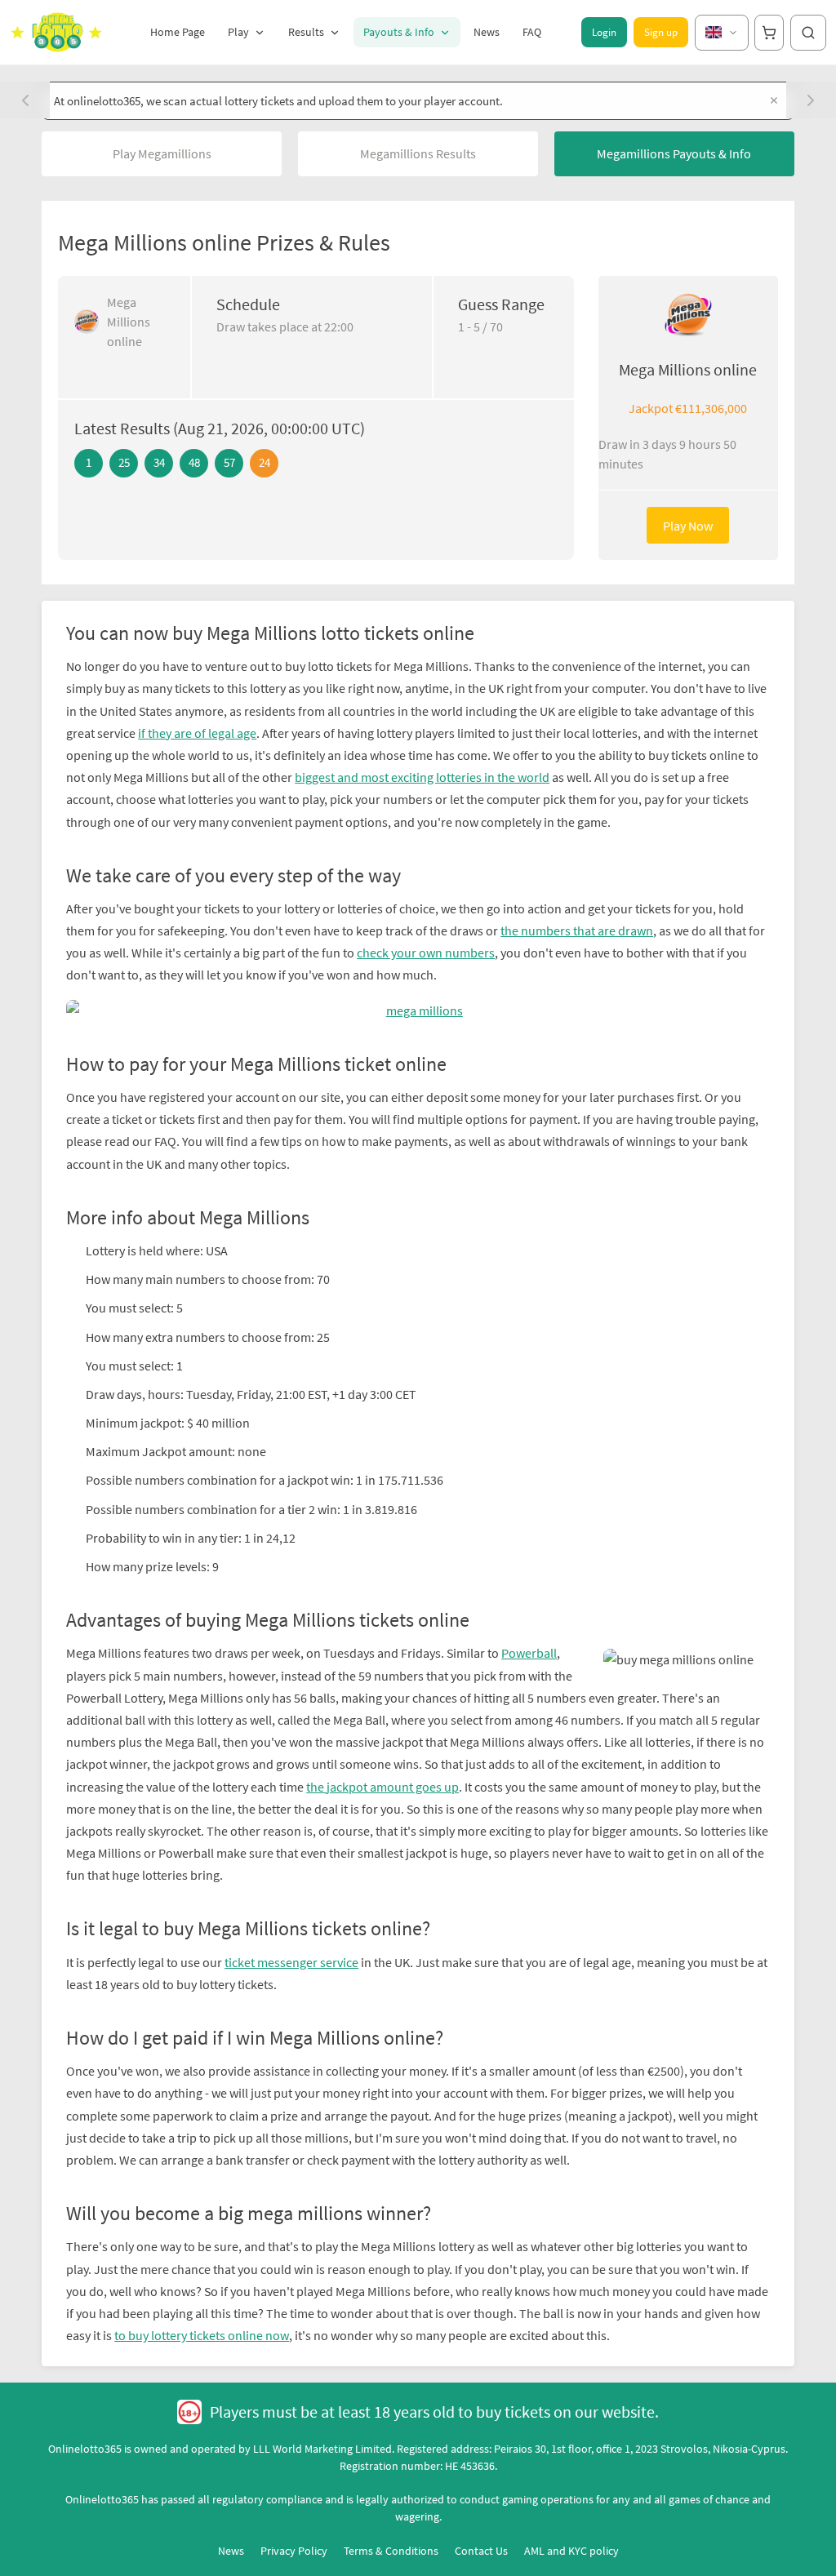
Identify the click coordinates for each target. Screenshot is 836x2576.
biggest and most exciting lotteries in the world (422, 777)
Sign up (661, 32)
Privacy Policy (294, 2551)
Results (306, 32)
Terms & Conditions (391, 2551)
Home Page (178, 32)
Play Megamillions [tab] (162, 153)
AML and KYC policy (571, 2551)
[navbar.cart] (769, 33)
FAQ (532, 32)
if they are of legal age (197, 733)
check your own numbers (426, 953)
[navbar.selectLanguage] (722, 33)
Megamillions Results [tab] (418, 153)
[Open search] (808, 33)
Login (604, 32)
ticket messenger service (291, 1962)
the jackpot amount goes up (382, 1787)
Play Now (688, 526)
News (487, 32)
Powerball (529, 1653)
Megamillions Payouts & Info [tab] (674, 153)
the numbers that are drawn (577, 930)
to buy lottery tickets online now (202, 2335)
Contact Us (481, 2551)
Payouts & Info (399, 32)
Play (238, 32)
